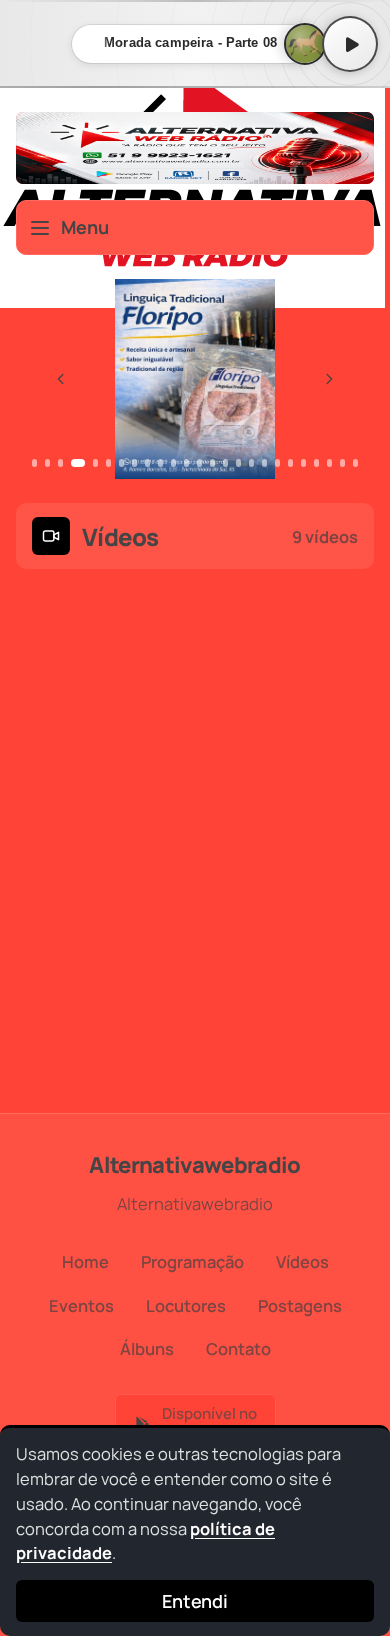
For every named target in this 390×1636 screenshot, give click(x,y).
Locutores (186, 1305)
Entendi (195, 1601)
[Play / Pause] (350, 44)
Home (85, 1261)
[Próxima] (329, 379)
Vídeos (302, 1261)
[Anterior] (61, 379)
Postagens (300, 1305)
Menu (85, 227)
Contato (238, 1348)
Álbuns (147, 1348)
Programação (192, 1261)
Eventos (81, 1305)
